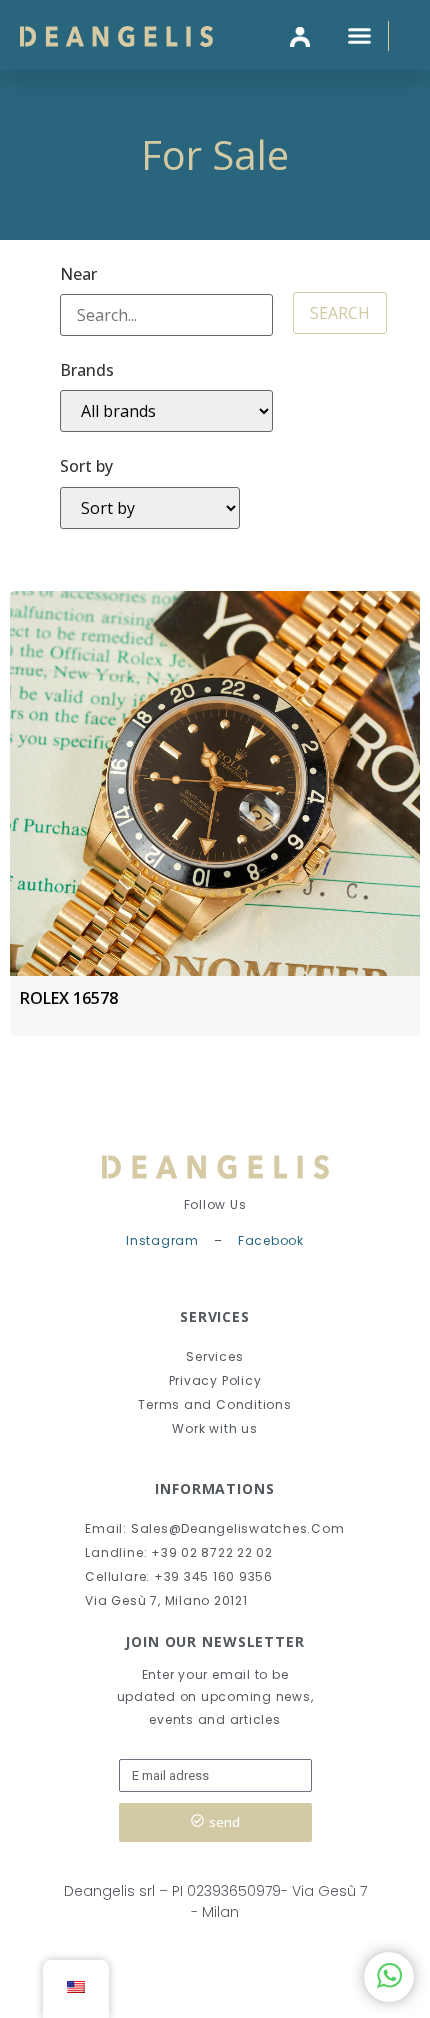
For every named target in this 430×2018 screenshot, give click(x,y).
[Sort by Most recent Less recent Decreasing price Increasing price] (150, 508)
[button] (360, 35)
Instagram (162, 1240)
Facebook (271, 1240)
